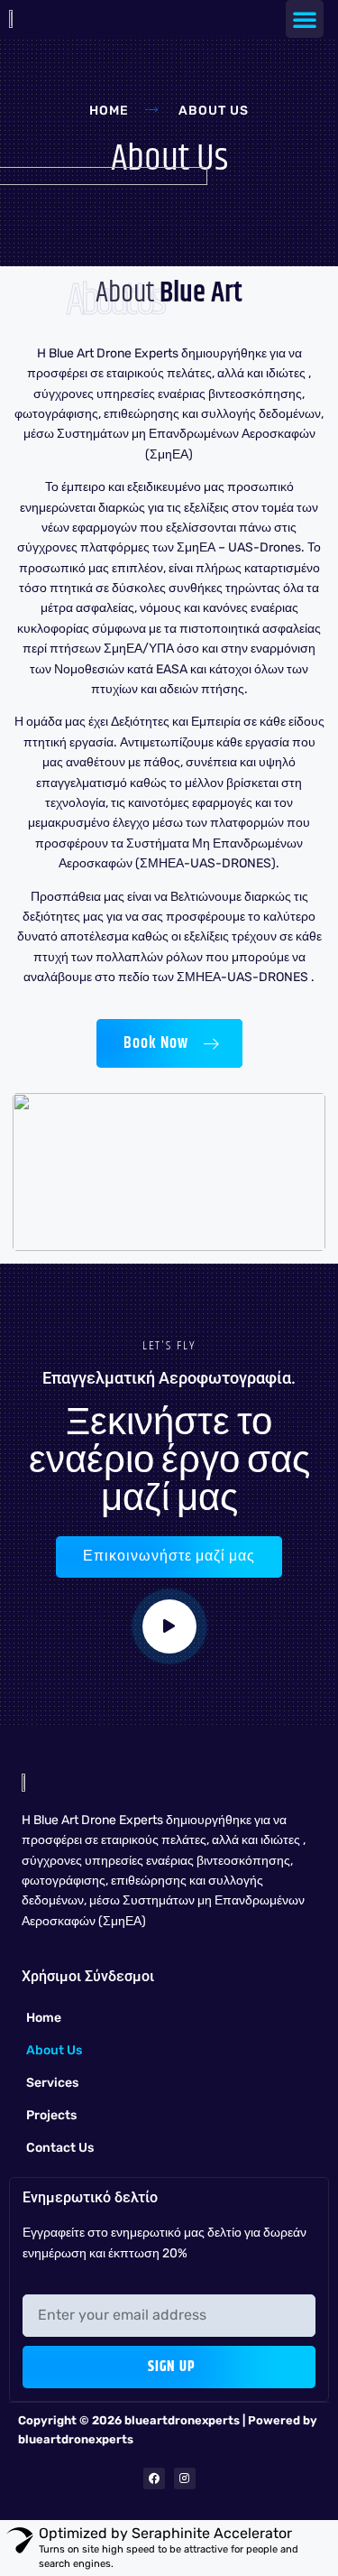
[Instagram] (185, 2479)
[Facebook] (154, 2479)
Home (44, 2018)
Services (52, 2083)
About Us (54, 2050)
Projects (51, 2115)
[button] (305, 19)
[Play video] (169, 1626)
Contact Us (60, 2148)
